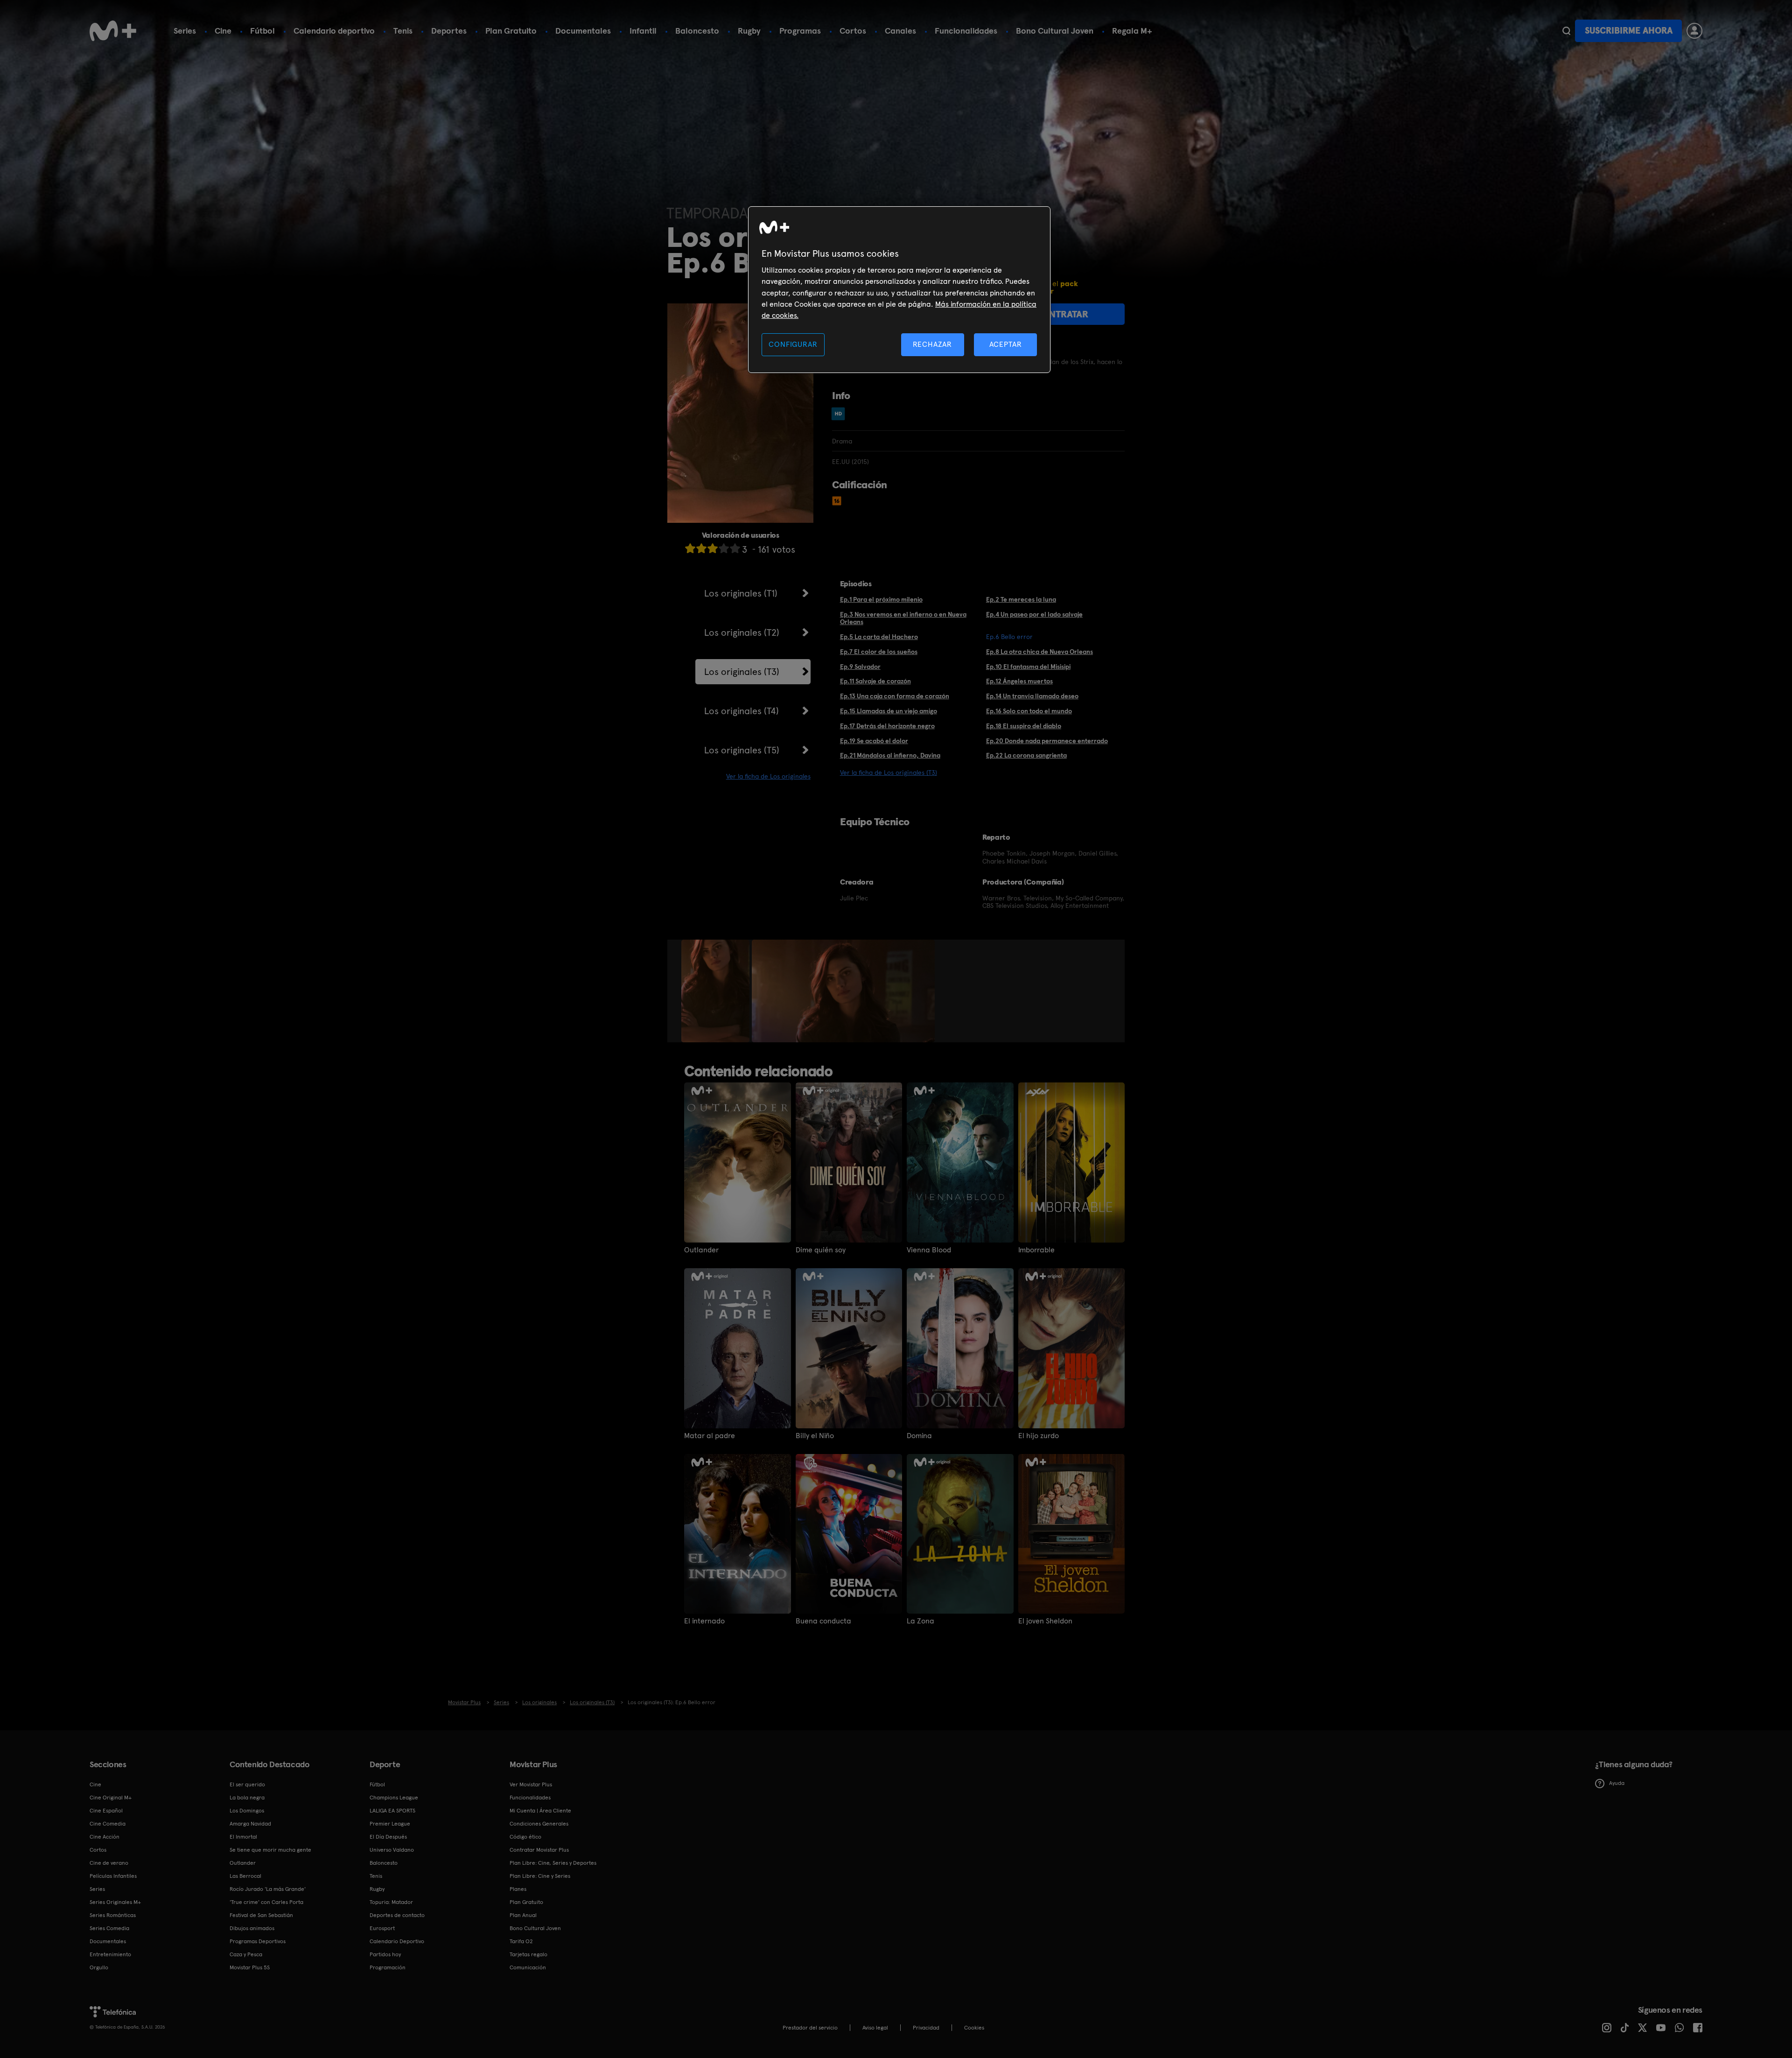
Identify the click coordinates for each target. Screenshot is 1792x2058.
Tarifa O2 (521, 1941)
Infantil (643, 31)
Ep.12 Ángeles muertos (1019, 681)
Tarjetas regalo (528, 1954)
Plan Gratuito (511, 31)
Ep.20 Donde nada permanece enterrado (1047, 741)
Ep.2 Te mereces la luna (1021, 599)
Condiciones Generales (539, 1824)
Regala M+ (1132, 31)
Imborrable (1036, 1250)
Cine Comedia (108, 1824)
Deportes (449, 31)
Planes (518, 1889)
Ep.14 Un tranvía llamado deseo (1032, 696)
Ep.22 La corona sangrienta (1026, 755)
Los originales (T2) (742, 632)
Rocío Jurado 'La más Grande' (268, 1889)
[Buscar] (1566, 31)
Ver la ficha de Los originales (768, 776)
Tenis (403, 31)
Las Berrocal (245, 1876)
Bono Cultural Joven (1055, 31)
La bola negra (247, 1798)
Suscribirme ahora (1629, 31)
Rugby (749, 31)
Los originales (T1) (741, 593)
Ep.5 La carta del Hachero (879, 637)
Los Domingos (247, 1811)
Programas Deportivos (258, 1941)
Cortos (853, 31)
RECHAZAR (932, 344)
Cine (223, 31)
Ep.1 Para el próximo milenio (881, 599)
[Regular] (713, 548)
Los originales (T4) (742, 711)
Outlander (701, 1250)
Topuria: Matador (391, 1902)
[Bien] (724, 548)
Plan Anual (523, 1915)
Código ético (525, 1837)
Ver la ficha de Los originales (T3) (889, 773)
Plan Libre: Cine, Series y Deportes (553, 1863)
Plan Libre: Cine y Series (540, 1876)
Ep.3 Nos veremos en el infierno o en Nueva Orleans (903, 618)
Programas (800, 31)
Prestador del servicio (810, 2028)
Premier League (390, 1824)
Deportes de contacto (397, 1915)
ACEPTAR (1006, 344)
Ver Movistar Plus (531, 1784)
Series (185, 31)
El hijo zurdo (1039, 1436)
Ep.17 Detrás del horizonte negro (887, 726)
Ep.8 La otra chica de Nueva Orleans (1039, 652)
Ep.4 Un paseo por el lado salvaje (1034, 614)
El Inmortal (243, 1837)
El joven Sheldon (1045, 1621)
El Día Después (388, 1837)
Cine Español (106, 1811)
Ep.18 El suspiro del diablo (1024, 726)
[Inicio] (113, 31)
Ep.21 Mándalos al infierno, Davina (890, 755)
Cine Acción (105, 1837)
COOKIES (974, 2028)
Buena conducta (823, 1621)
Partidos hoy (385, 1954)
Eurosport (382, 1928)
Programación (388, 1967)
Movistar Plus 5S (250, 1967)
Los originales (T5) (742, 750)
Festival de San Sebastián (261, 1915)
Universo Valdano (392, 1850)
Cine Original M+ (111, 1798)
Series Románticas (113, 1915)
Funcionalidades (966, 31)
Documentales (583, 31)
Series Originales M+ (115, 1902)
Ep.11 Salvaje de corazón (875, 681)
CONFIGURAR (793, 344)
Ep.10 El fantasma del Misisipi (1028, 667)
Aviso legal (875, 2028)
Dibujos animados (252, 1928)
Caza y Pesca (246, 1954)
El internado (704, 1621)
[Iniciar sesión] (1694, 31)
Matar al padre (710, 1436)
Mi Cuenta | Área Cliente (540, 1811)
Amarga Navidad (250, 1824)
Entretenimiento (110, 1954)
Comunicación (528, 1967)
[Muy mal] (690, 548)
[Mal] (701, 548)
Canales (900, 31)
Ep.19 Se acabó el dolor (874, 741)
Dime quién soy (821, 1250)
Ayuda (1617, 1783)
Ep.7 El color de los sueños (879, 652)
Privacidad (926, 2028)
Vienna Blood (929, 1250)
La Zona (920, 1621)
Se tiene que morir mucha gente (270, 1850)
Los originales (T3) (742, 672)
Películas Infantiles (113, 1876)
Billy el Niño (815, 1436)
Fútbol (262, 31)
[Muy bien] (735, 548)
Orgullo (99, 1967)
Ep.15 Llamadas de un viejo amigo (889, 711)
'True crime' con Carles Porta (266, 1902)
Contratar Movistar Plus (539, 1850)
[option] (717, 991)
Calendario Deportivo (397, 1941)
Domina (919, 1436)
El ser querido (247, 1784)
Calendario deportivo (334, 31)
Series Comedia (109, 1928)
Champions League (394, 1798)
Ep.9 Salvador (860, 667)
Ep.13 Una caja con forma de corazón (895, 696)
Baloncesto (697, 31)
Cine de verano (109, 1863)
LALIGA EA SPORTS (392, 1811)
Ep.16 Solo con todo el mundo (1029, 711)
